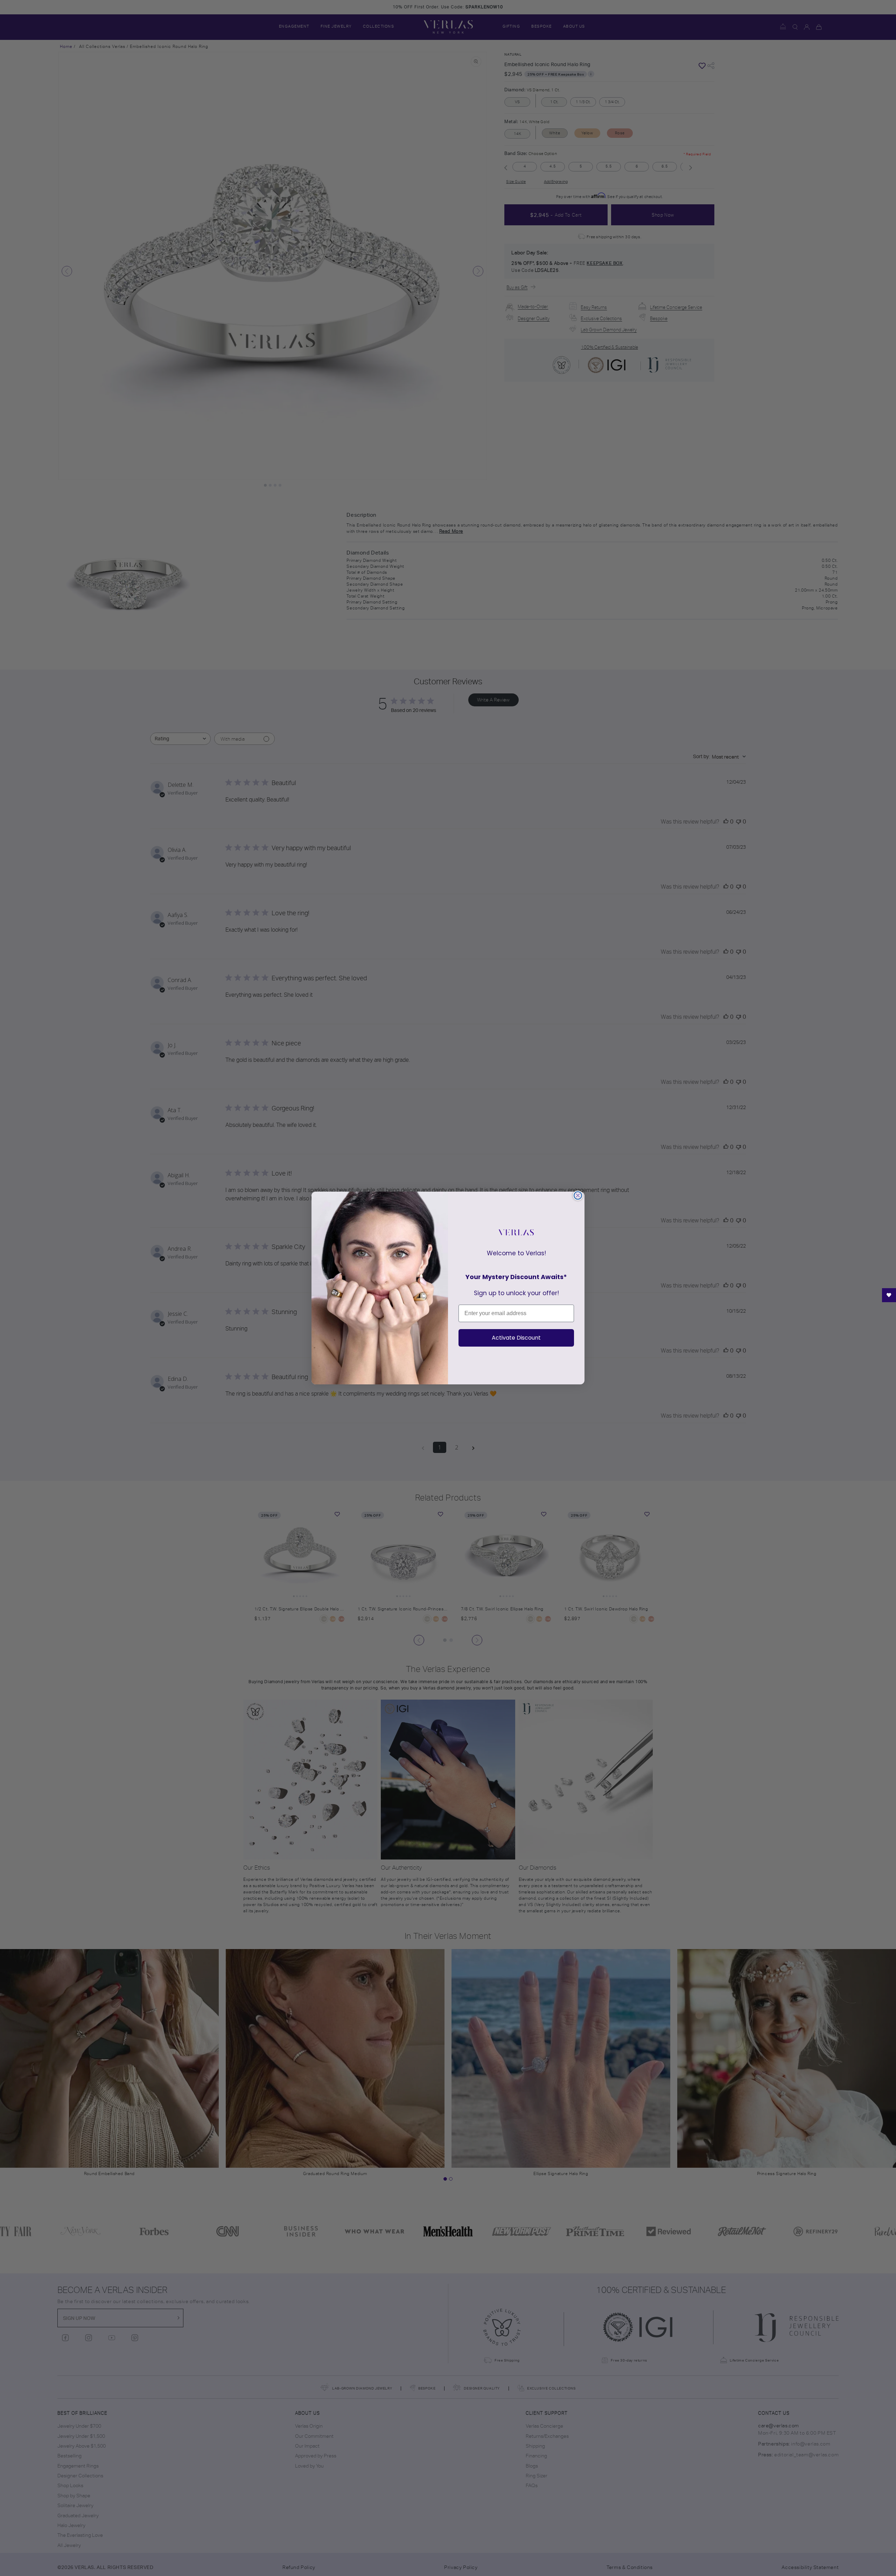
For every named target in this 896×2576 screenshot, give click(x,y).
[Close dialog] (578, 1195)
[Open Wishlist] (889, 1295)
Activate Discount (516, 1338)
